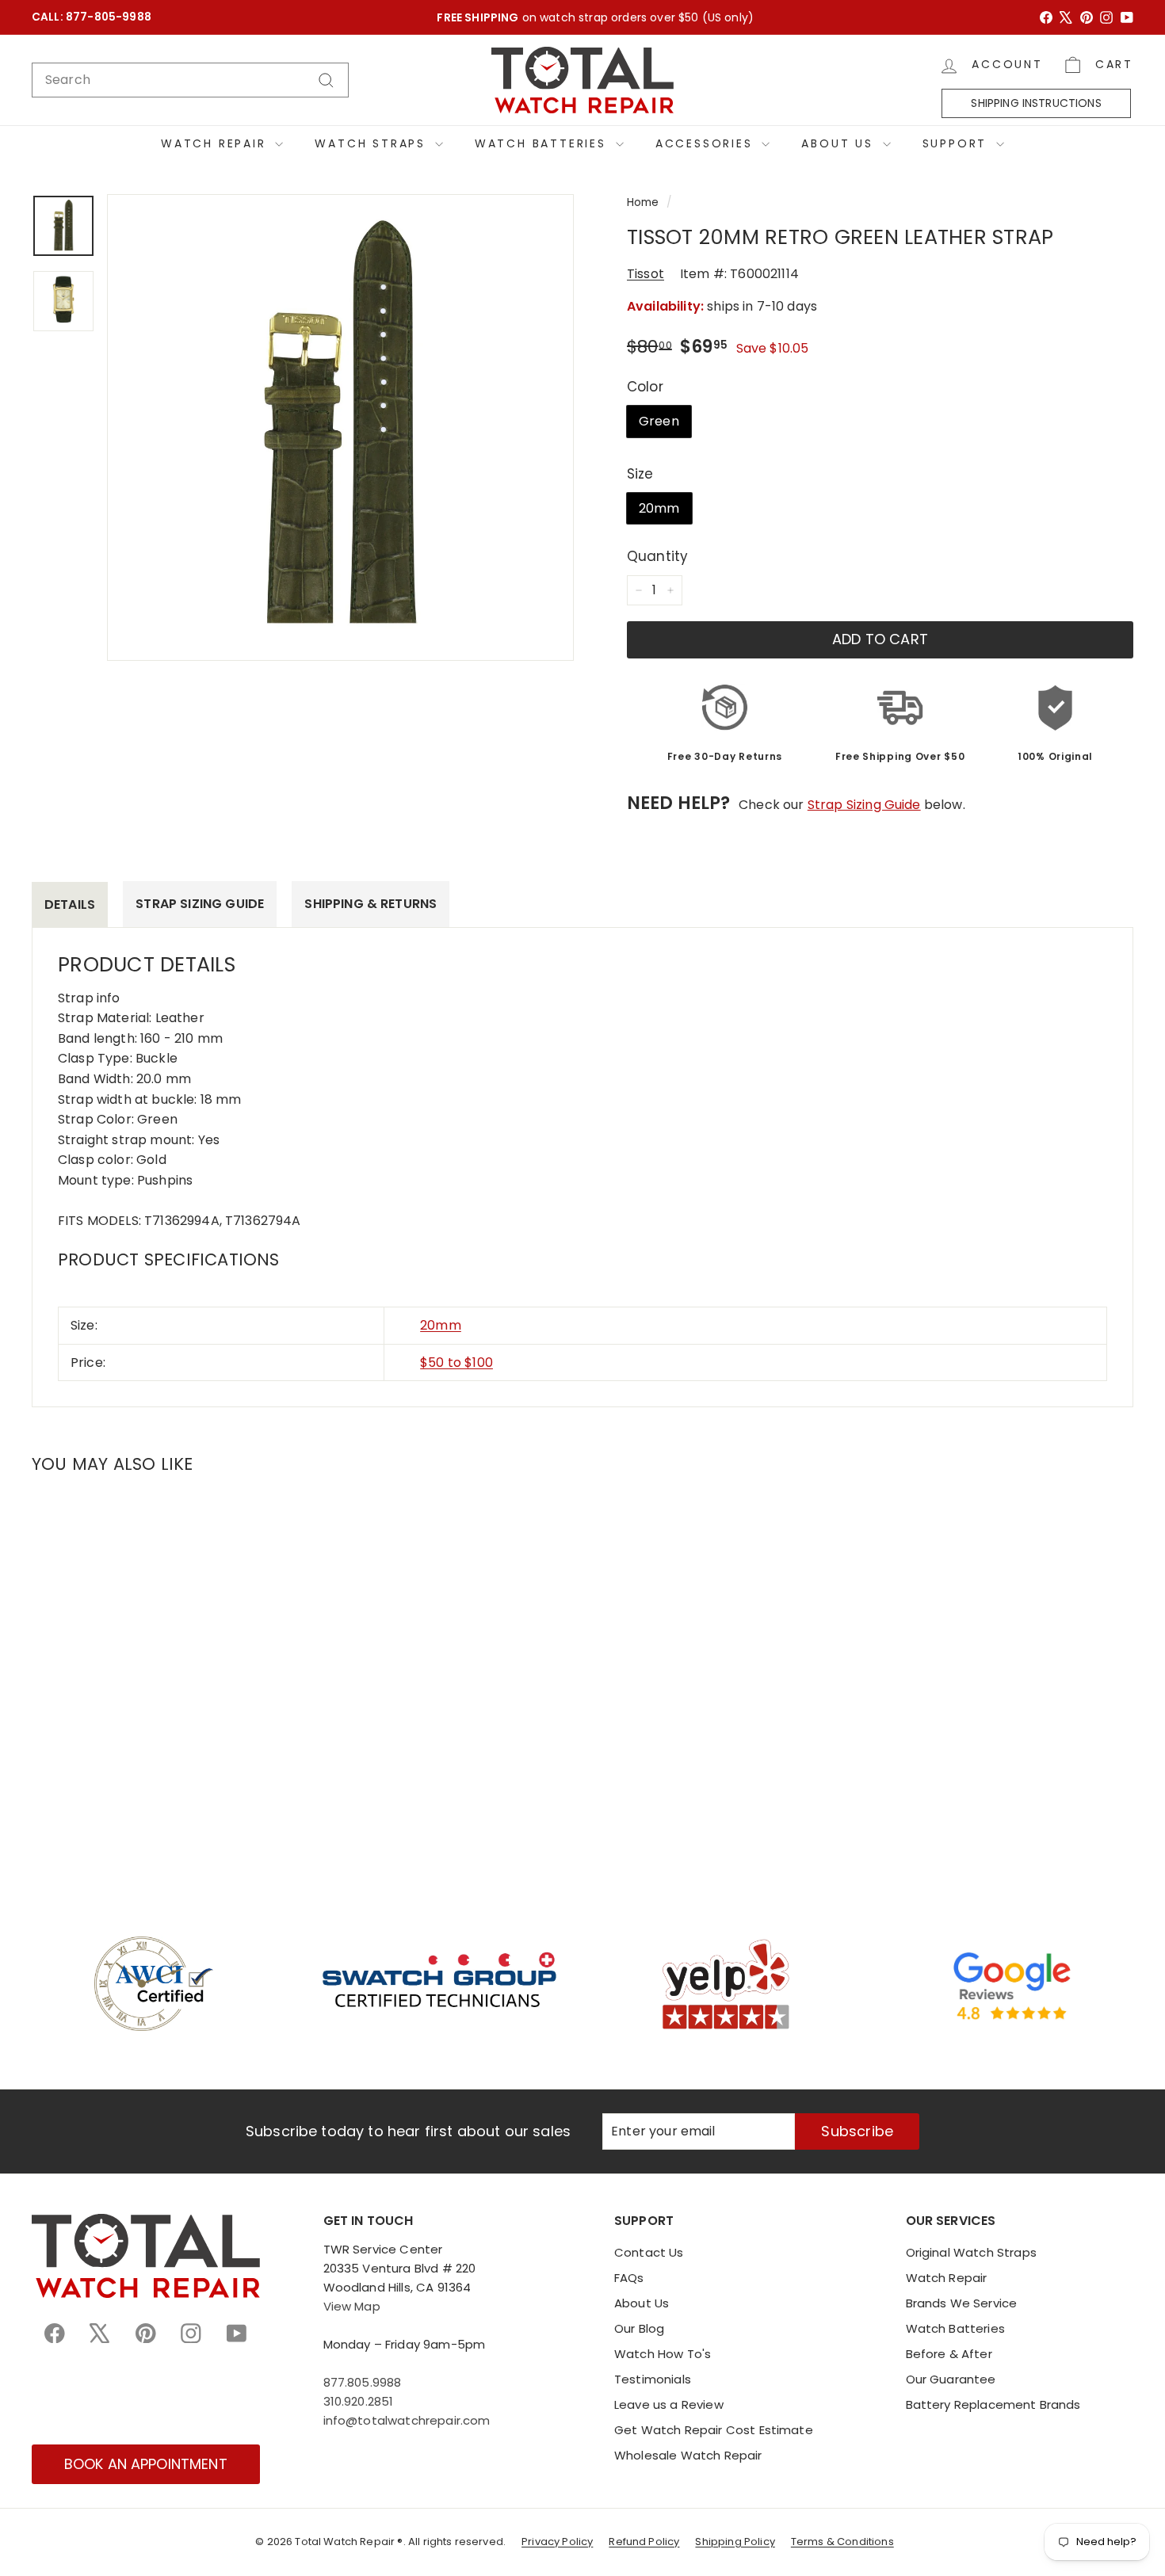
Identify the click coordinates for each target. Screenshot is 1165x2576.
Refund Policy (644, 2542)
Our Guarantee (951, 2379)
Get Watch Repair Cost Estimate (714, 2430)
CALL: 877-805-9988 (92, 17)
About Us (840, 143)
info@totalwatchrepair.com (407, 2420)
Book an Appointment (146, 2464)
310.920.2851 (359, 2401)
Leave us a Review (669, 2404)
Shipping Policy (735, 2542)
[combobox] (190, 80)
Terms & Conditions (842, 2542)
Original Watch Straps (971, 2252)
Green (659, 421)
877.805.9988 (363, 2382)
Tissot (646, 274)
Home (643, 202)
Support (957, 143)
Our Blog (639, 2328)
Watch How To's (663, 2354)
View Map (352, 2306)
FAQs (629, 2278)
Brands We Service (962, 2303)
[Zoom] (340, 427)
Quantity (657, 556)
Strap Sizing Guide (864, 805)
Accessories (707, 143)
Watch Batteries (543, 143)
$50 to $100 (456, 1362)
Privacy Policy (557, 2542)
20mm (659, 508)
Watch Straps (372, 143)
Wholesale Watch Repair (688, 2455)
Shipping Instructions (1036, 103)
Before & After (949, 2354)
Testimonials (653, 2379)
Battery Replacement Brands (993, 2404)
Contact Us (649, 2252)
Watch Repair (216, 143)
